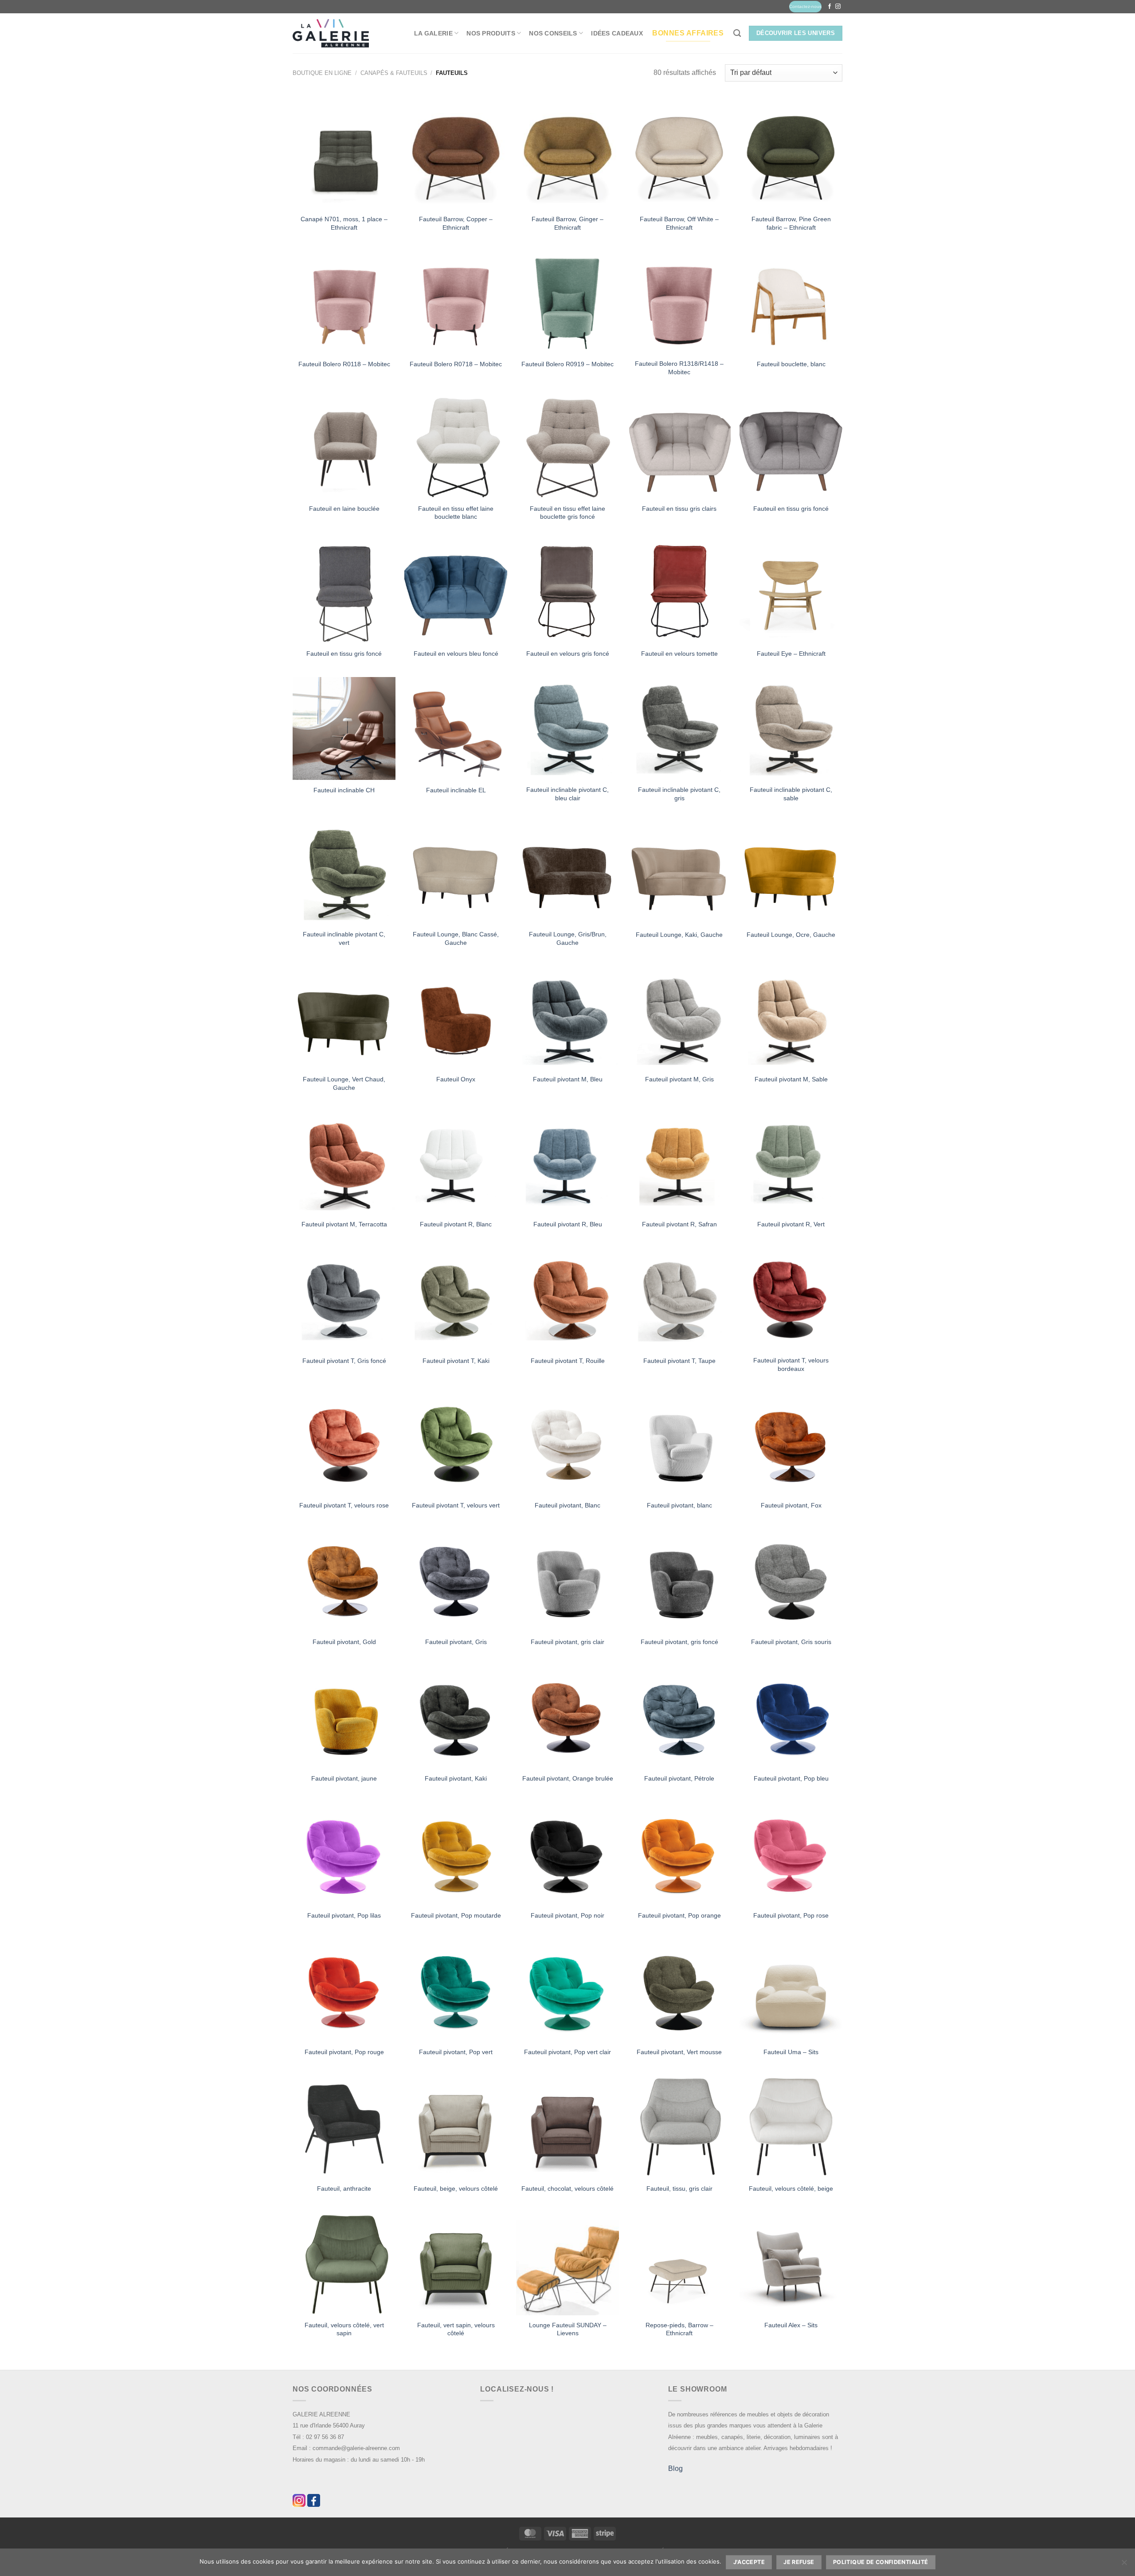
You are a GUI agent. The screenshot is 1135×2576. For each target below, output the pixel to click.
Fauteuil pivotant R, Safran (679, 1224)
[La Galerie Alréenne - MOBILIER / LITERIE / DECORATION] (331, 33)
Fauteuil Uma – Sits (791, 2052)
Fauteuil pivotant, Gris (456, 1642)
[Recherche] (737, 33)
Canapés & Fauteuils (394, 73)
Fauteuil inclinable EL (456, 790)
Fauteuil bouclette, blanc (791, 364)
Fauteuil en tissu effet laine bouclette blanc (456, 513)
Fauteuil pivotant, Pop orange (679, 1915)
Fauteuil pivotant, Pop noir (567, 1915)
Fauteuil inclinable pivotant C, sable (791, 794)
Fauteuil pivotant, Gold (344, 1642)
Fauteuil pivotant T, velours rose (344, 1505)
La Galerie (433, 33)
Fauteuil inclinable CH (344, 790)
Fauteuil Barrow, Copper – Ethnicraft (456, 223)
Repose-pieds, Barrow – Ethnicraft (679, 2329)
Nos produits (491, 33)
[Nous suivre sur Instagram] (838, 7)
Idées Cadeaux (617, 33)
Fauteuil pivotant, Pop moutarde (456, 1915)
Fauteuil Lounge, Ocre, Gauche (791, 935)
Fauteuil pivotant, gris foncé (679, 1642)
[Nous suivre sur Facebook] (830, 7)
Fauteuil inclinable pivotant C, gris (679, 794)
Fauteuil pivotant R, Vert (791, 1224)
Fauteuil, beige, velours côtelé (456, 2188)
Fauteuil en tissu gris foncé (791, 509)
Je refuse (799, 2562)
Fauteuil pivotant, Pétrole (679, 1778)
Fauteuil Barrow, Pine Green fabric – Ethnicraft (791, 223)
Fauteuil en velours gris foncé (568, 654)
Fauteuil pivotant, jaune (344, 1778)
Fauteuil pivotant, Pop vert (456, 2052)
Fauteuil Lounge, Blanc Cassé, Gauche (456, 938)
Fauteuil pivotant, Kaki (456, 1778)
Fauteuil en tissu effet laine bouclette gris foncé (567, 513)
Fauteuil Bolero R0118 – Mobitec (344, 364)
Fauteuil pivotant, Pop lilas (344, 1915)
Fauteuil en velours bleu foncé (456, 654)
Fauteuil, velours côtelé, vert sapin (344, 2329)
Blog (675, 2468)
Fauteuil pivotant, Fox (791, 1505)
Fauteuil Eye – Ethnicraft (791, 654)
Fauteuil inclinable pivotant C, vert (344, 938)
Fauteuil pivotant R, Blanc (456, 1224)
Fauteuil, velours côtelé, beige (791, 2188)
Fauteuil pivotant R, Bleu (568, 1224)
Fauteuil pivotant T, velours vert (456, 1505)
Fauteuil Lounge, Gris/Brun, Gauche (568, 938)
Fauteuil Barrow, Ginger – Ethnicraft (567, 223)
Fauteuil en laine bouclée (344, 509)
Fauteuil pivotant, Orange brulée (568, 1778)
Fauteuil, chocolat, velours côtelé (567, 2188)
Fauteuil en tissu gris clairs (679, 509)
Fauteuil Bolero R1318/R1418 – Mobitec (679, 368)
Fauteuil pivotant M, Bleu (568, 1079)
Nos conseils (553, 33)
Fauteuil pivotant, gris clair (567, 1642)
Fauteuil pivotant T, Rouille (568, 1361)
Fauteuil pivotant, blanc (679, 1505)
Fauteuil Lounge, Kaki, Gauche (679, 935)
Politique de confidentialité (881, 2562)
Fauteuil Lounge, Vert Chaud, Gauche (344, 1083)
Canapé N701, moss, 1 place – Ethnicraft (344, 223)
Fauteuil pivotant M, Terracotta (344, 1224)
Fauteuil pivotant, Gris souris (791, 1642)
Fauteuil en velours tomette (679, 654)
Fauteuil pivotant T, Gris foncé (344, 1361)
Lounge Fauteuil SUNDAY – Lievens (568, 2329)
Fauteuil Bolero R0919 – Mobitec (567, 364)
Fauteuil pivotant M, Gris (679, 1079)
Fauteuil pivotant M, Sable (791, 1079)
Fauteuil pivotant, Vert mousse (679, 2052)
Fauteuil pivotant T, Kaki (456, 1361)
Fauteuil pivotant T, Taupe (679, 1361)
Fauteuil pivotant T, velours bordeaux (791, 1364)
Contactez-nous (805, 6)
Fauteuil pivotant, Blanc (567, 1505)
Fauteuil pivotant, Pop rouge (344, 2052)
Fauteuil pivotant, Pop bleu (791, 1778)
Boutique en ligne (322, 73)
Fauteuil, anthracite (344, 2188)
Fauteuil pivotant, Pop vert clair (567, 2052)
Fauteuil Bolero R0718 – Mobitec (456, 364)
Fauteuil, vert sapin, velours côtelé (456, 2329)
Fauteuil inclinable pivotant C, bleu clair (567, 794)
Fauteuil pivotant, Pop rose (791, 1915)
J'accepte (749, 2562)
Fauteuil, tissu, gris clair (679, 2188)
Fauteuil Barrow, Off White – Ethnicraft (679, 223)
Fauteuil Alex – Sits (791, 2325)
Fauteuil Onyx (456, 1079)
